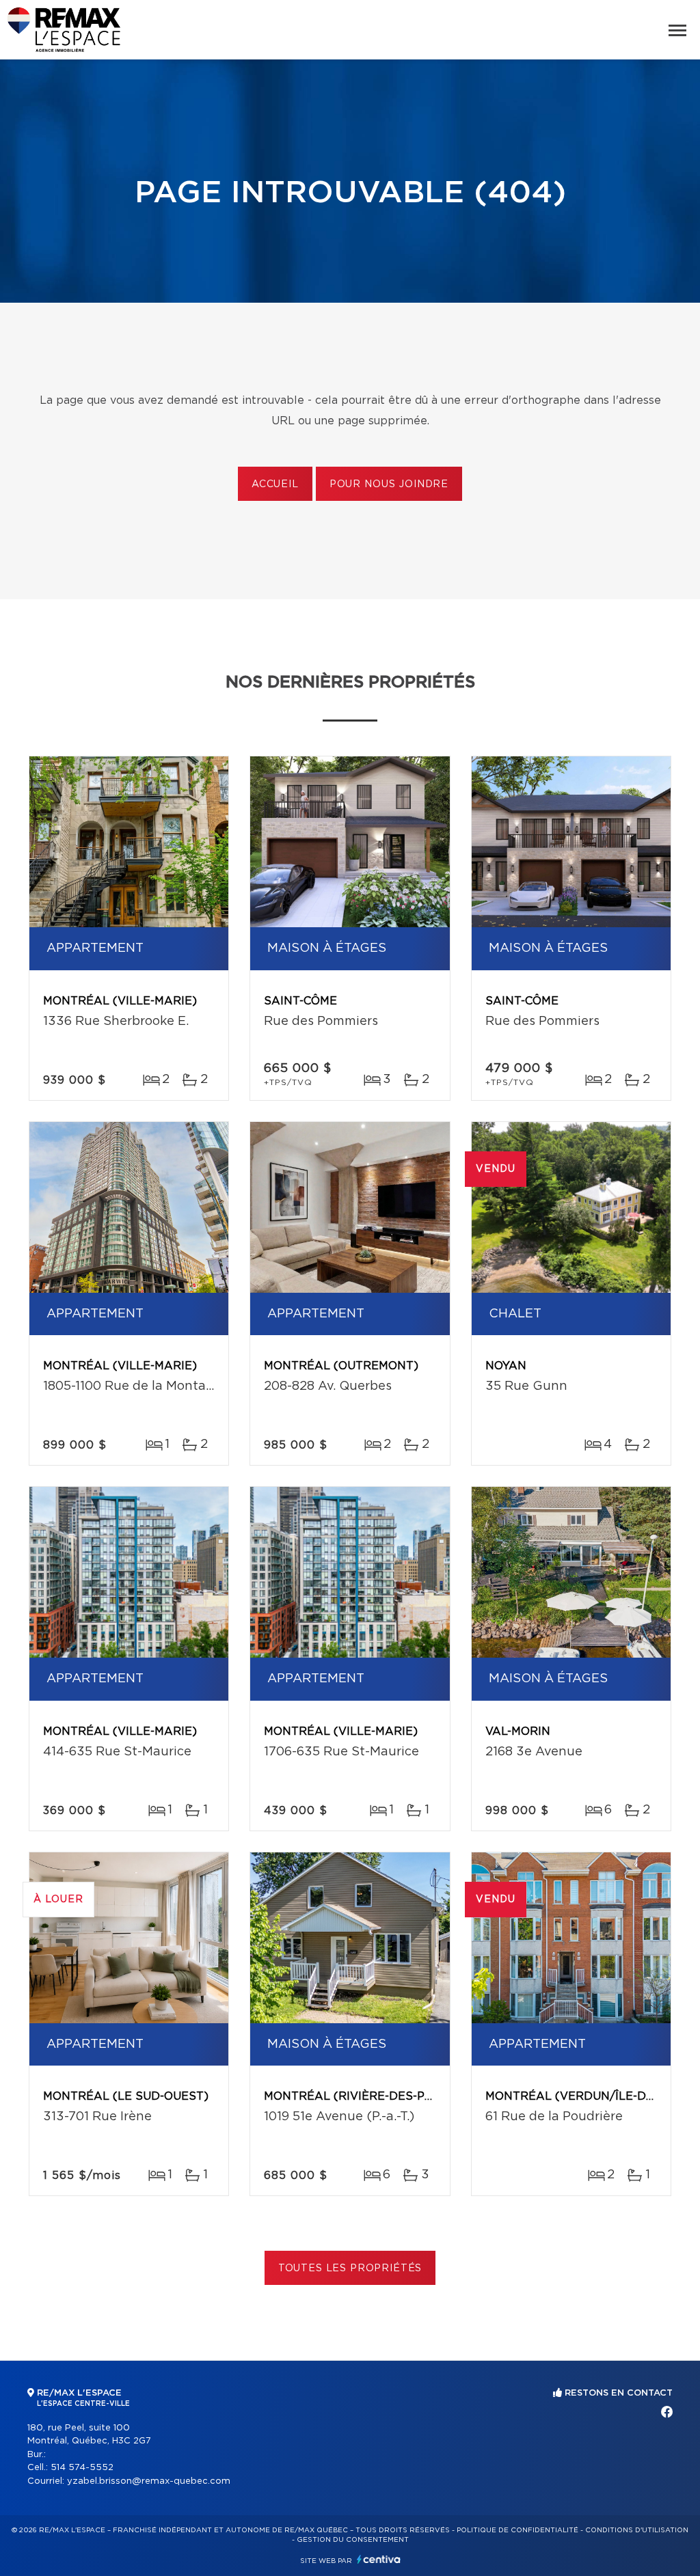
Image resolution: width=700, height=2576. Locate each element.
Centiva (379, 2559)
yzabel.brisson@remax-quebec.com (149, 2481)
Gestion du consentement (353, 2540)
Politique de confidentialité (517, 2530)
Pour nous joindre (389, 484)
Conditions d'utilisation (637, 2530)
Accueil (275, 484)
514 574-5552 (82, 2468)
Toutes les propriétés (350, 2269)
